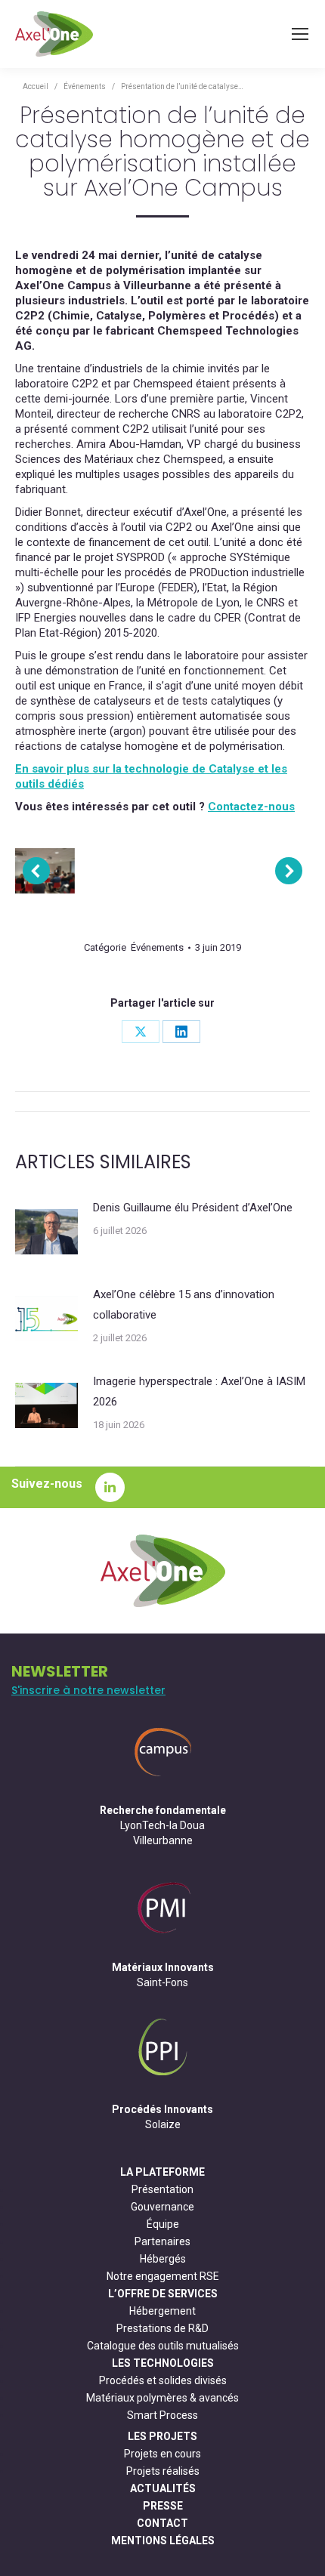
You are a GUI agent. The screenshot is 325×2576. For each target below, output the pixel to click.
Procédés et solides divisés (163, 2380)
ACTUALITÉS (163, 2488)
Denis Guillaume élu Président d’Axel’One (193, 1208)
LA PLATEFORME (162, 2172)
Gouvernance (162, 2207)
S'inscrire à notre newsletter (88, 1690)
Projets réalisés (163, 2471)
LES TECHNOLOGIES (163, 2363)
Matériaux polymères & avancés (162, 2398)
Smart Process (162, 2415)
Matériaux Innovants (163, 1967)
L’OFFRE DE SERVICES (163, 2294)
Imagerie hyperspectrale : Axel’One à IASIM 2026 (199, 1391)
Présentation (162, 2189)
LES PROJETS (162, 2436)
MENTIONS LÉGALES (163, 2541)
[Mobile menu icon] (300, 34)
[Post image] (46, 1232)
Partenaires (162, 2241)
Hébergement (162, 2311)
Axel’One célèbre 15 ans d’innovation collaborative (184, 1305)
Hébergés (163, 2259)
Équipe (163, 2224)
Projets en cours (162, 2454)
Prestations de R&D (162, 2328)
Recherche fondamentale (163, 1810)
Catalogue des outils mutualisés (163, 2346)
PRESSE (163, 2506)
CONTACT (162, 2523)
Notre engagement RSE (163, 2276)
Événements (157, 947)
